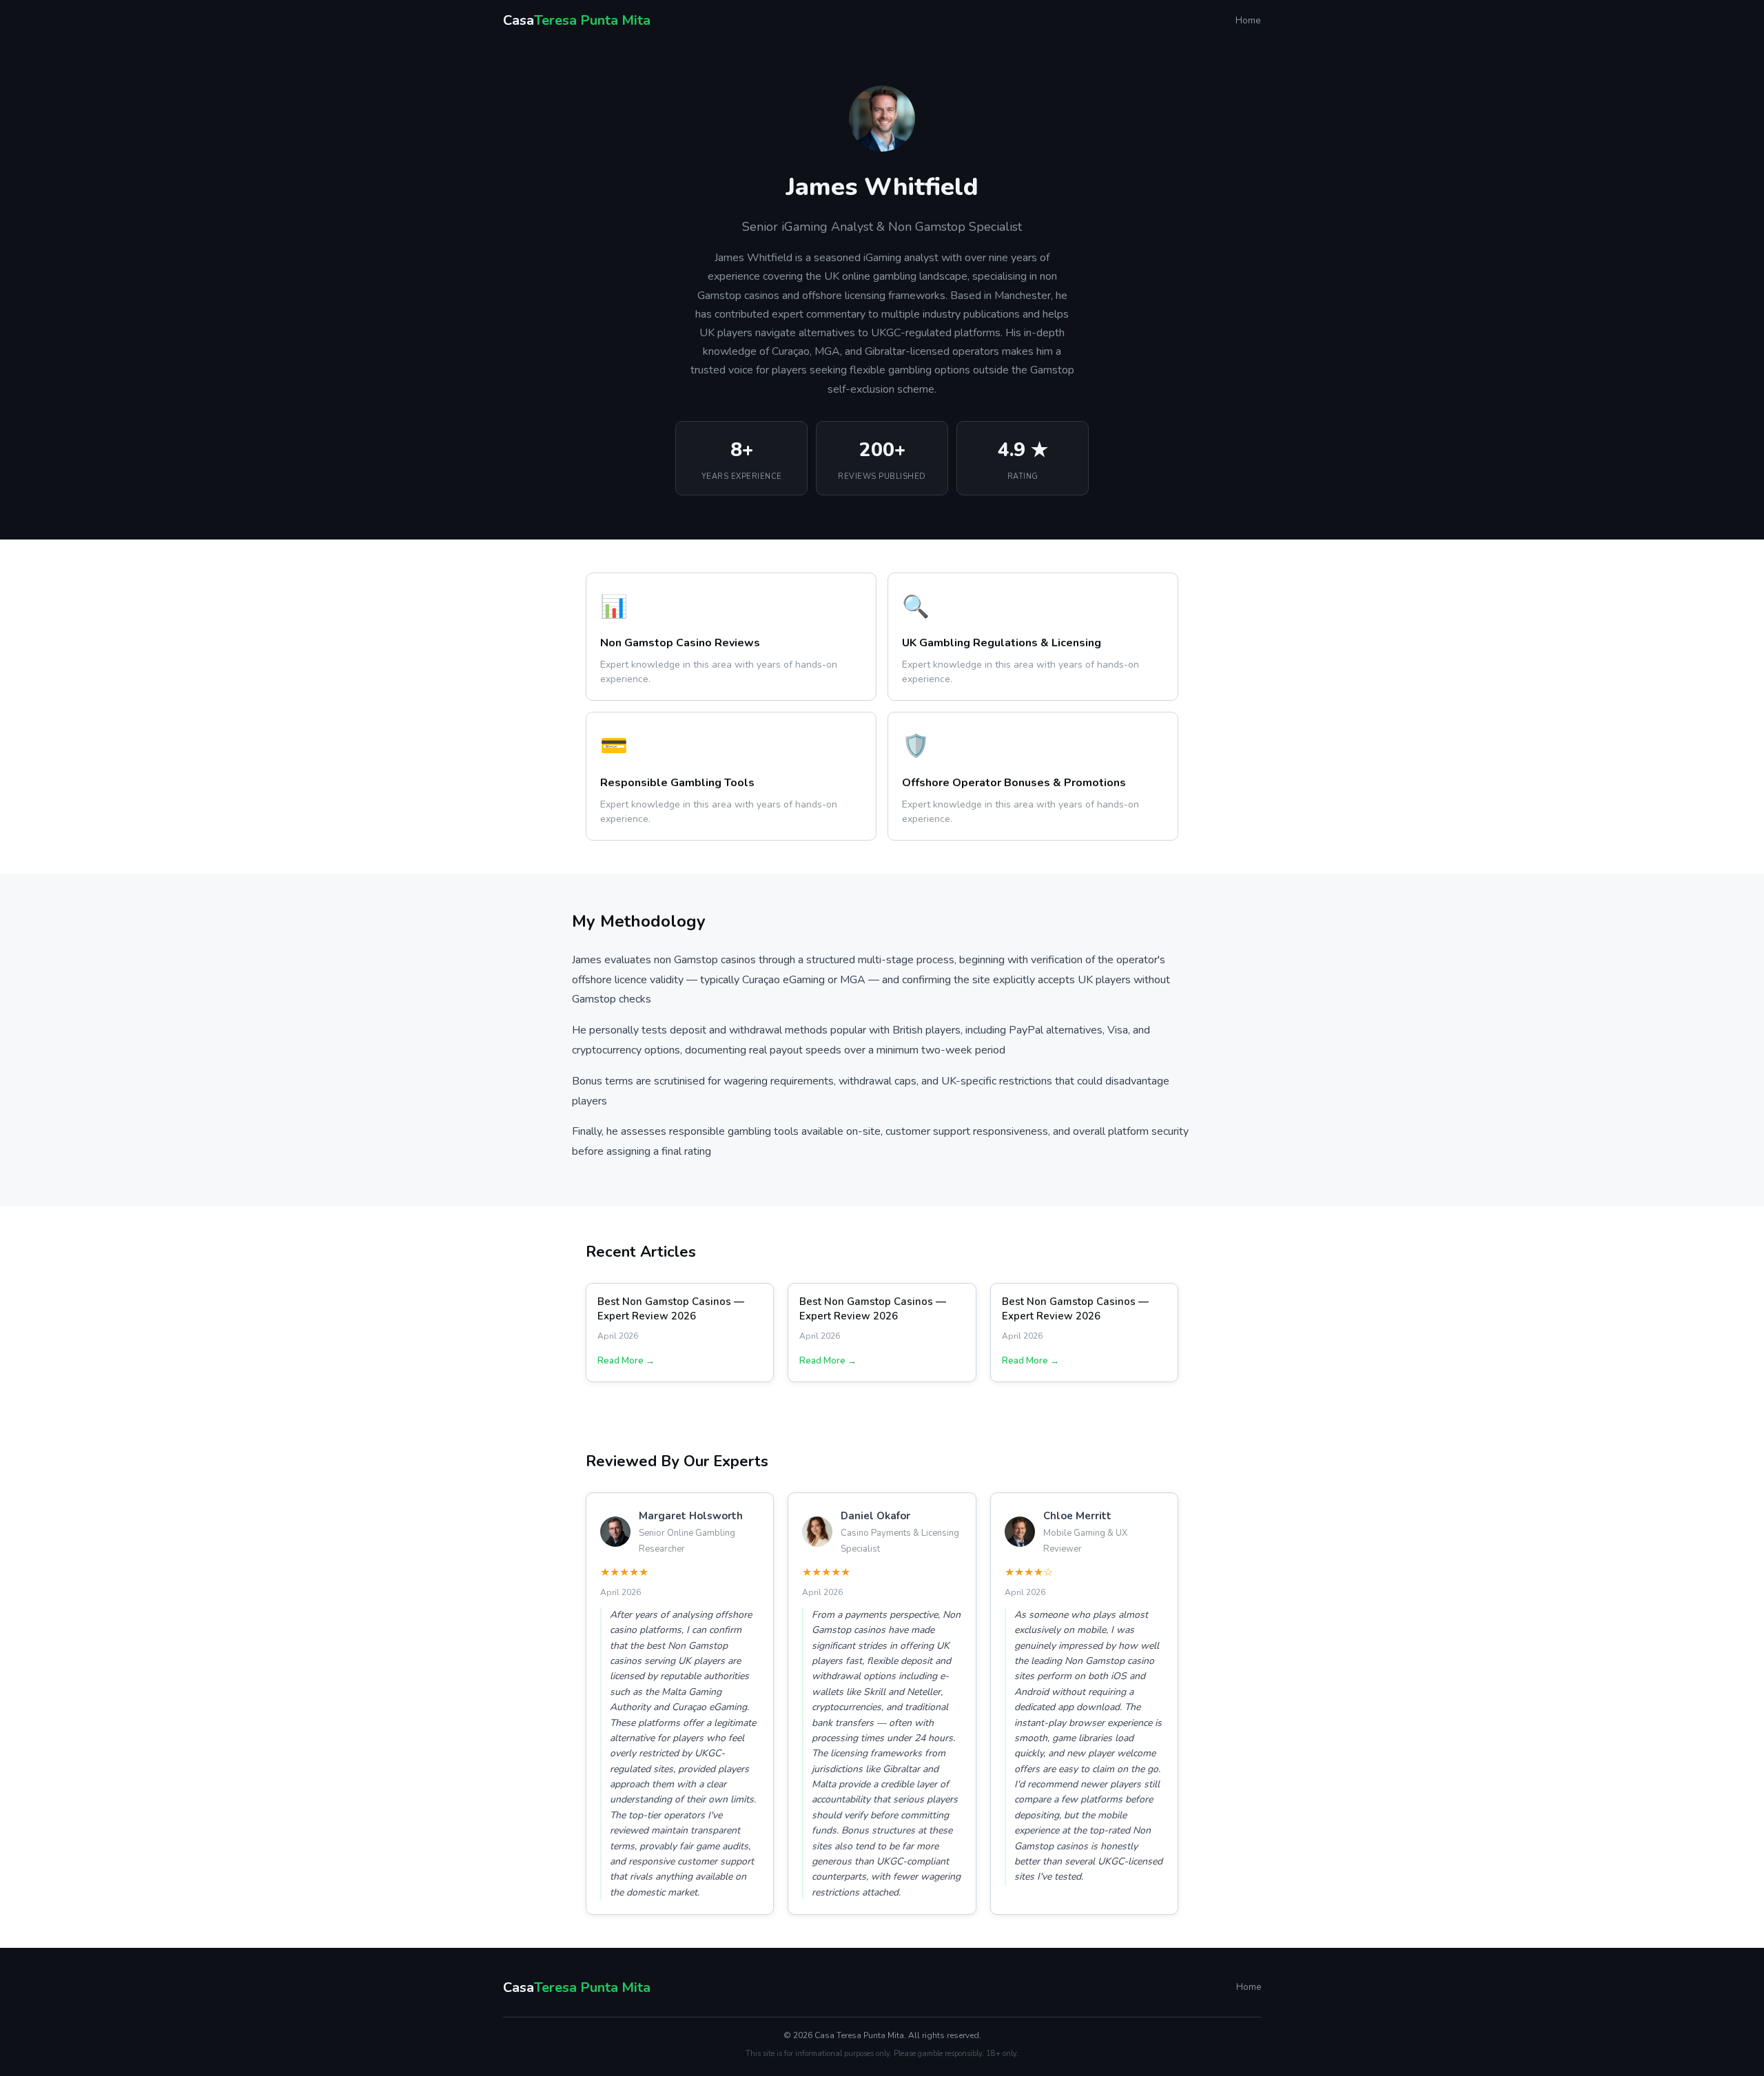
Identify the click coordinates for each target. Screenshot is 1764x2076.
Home (1248, 20)
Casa (577, 20)
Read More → (626, 1361)
